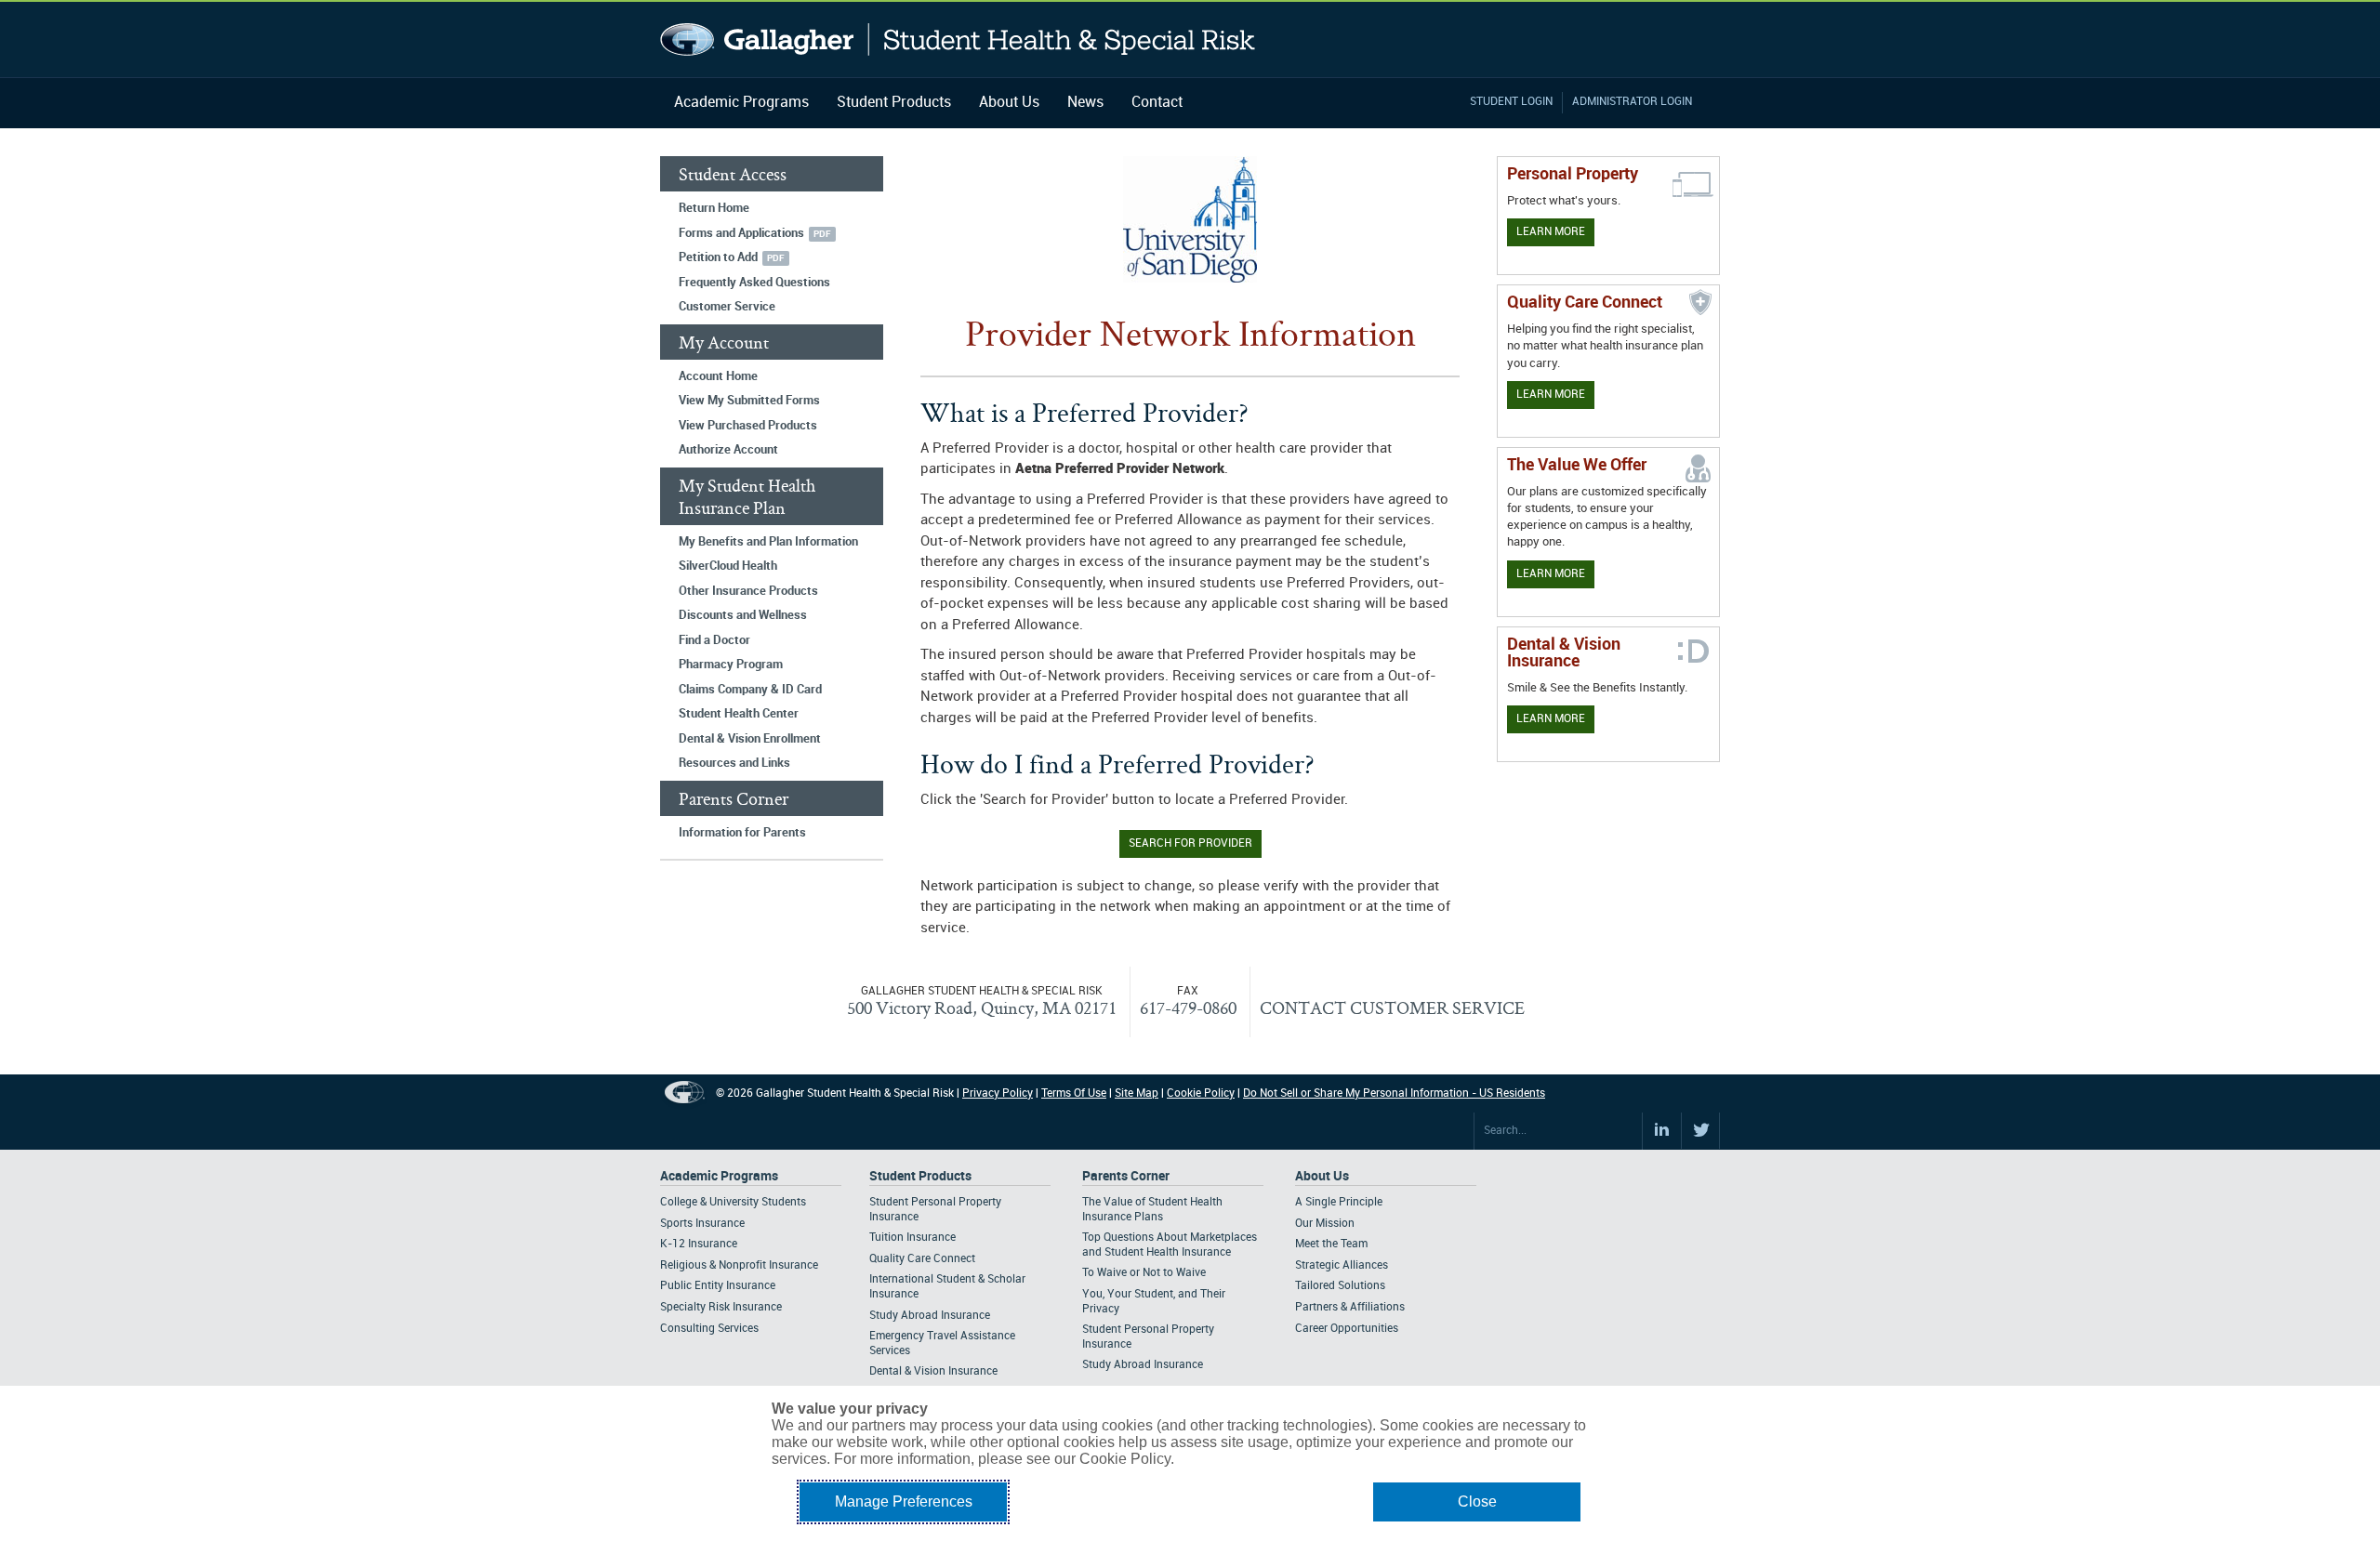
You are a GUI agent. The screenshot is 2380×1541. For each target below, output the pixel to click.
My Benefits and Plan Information (768, 542)
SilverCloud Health (728, 566)
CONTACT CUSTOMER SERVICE (1392, 1008)
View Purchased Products (748, 426)
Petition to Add (718, 257)
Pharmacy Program (731, 665)
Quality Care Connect (922, 1259)
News (1085, 103)
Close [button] (1477, 1501)
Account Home (718, 376)
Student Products (894, 103)
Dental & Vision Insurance (933, 1371)
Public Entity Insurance (718, 1286)
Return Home (714, 208)
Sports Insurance (702, 1224)
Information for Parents (742, 833)
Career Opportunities (1347, 1329)
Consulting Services (709, 1329)
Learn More (1551, 232)
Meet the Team (1331, 1244)
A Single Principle (1339, 1202)
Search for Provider (1190, 843)
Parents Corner (1126, 1176)
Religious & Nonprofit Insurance (739, 1265)
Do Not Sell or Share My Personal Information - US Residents (1394, 1093)
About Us (1009, 103)
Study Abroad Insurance (930, 1316)
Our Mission (1325, 1224)
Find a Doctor (714, 640)
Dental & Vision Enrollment (750, 739)
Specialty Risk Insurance (721, 1307)
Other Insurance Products (748, 591)
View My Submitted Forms (749, 401)
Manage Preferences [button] (904, 1501)
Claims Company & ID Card (750, 690)
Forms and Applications (741, 233)
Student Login (1511, 102)
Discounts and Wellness (743, 615)
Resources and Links (734, 763)
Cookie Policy (1201, 1093)
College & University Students (733, 1202)
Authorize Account (728, 450)
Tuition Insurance (912, 1238)
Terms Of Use (1074, 1093)
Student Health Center (739, 714)
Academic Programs (741, 103)
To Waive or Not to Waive (1144, 1273)
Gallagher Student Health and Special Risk (958, 40)
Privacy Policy (998, 1093)
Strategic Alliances (1342, 1265)
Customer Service (727, 307)
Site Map (1137, 1093)
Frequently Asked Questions (754, 283)
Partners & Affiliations (1350, 1307)
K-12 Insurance (699, 1244)
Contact (1157, 103)
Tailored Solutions (1340, 1286)
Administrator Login (1632, 102)
